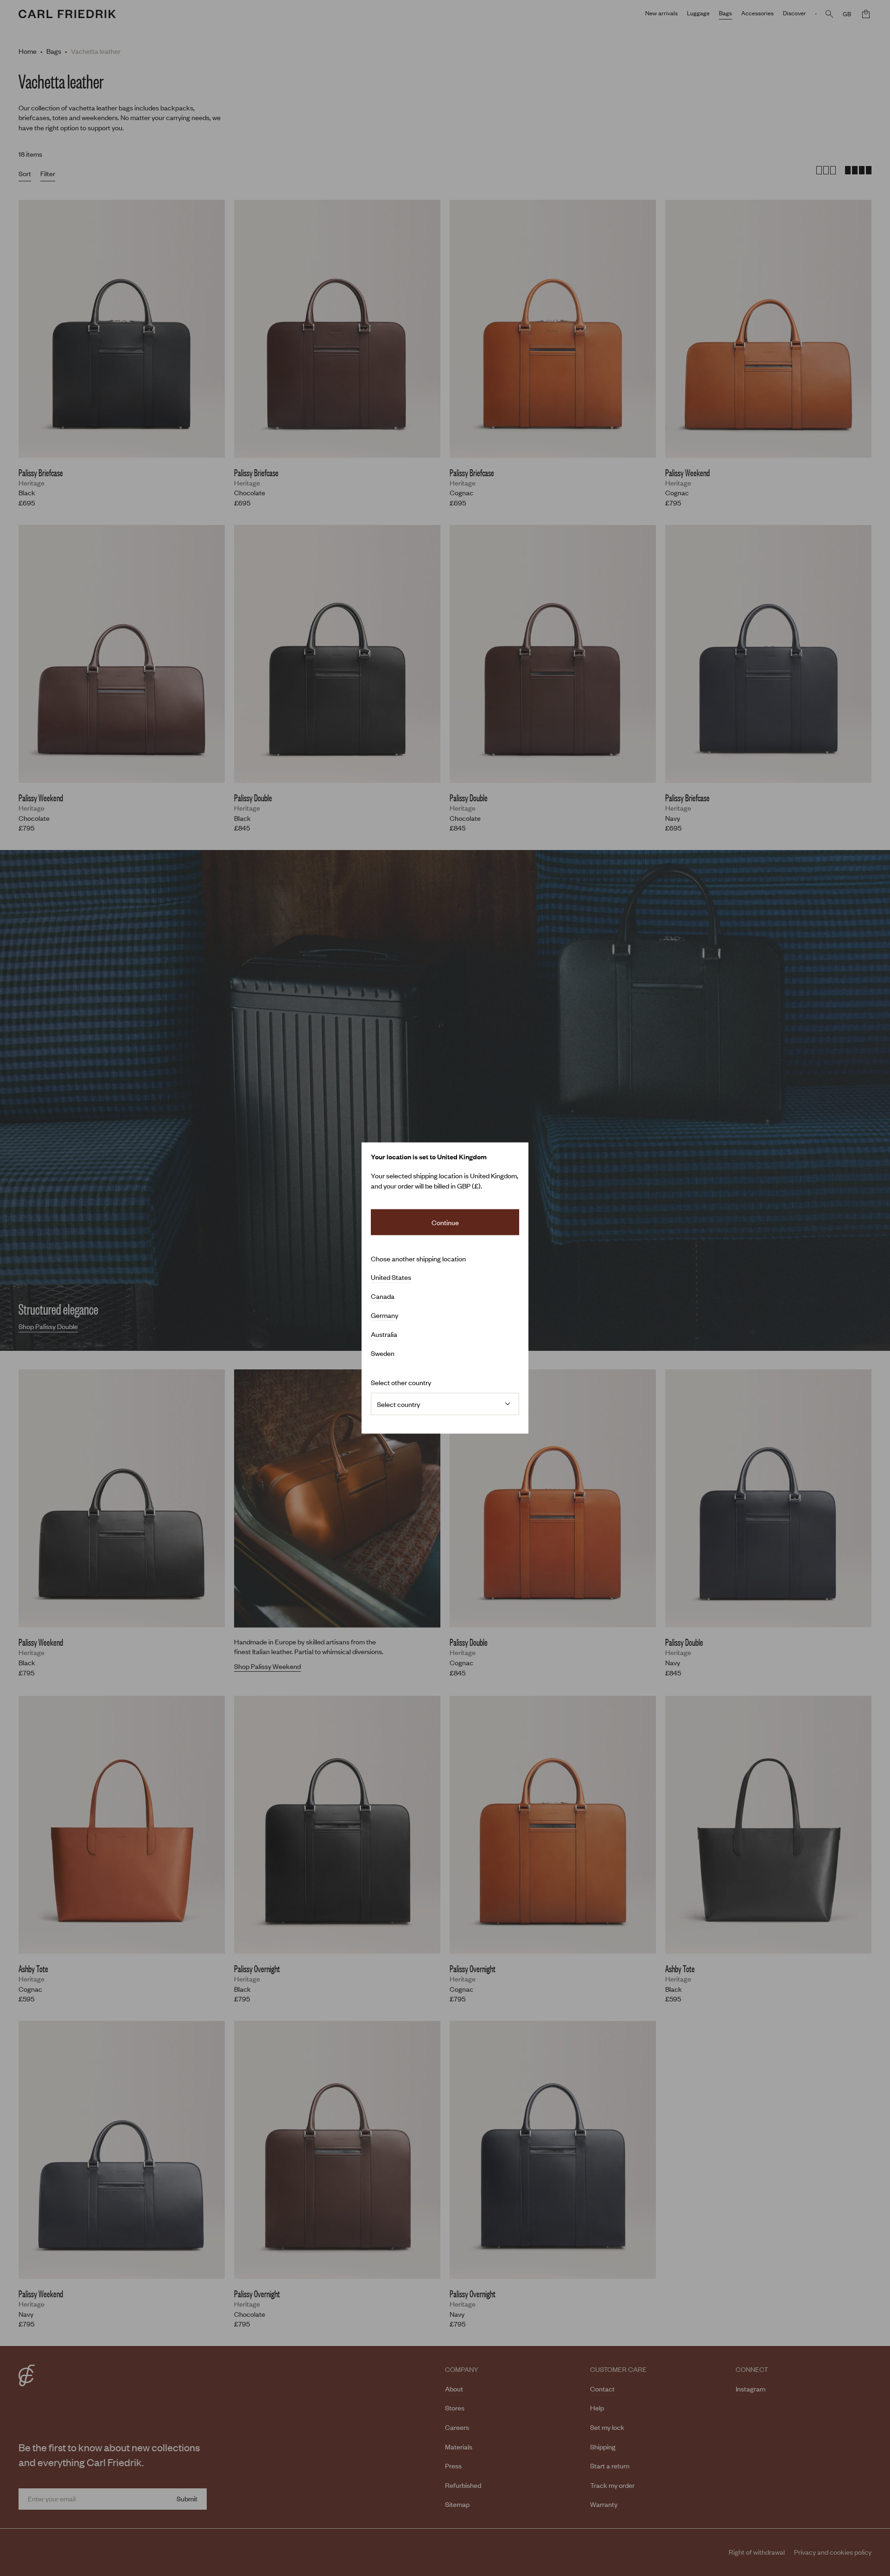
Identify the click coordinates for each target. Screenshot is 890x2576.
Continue (445, 1222)
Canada (383, 1296)
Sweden (383, 1353)
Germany (385, 1315)
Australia (384, 1334)
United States (391, 1277)
